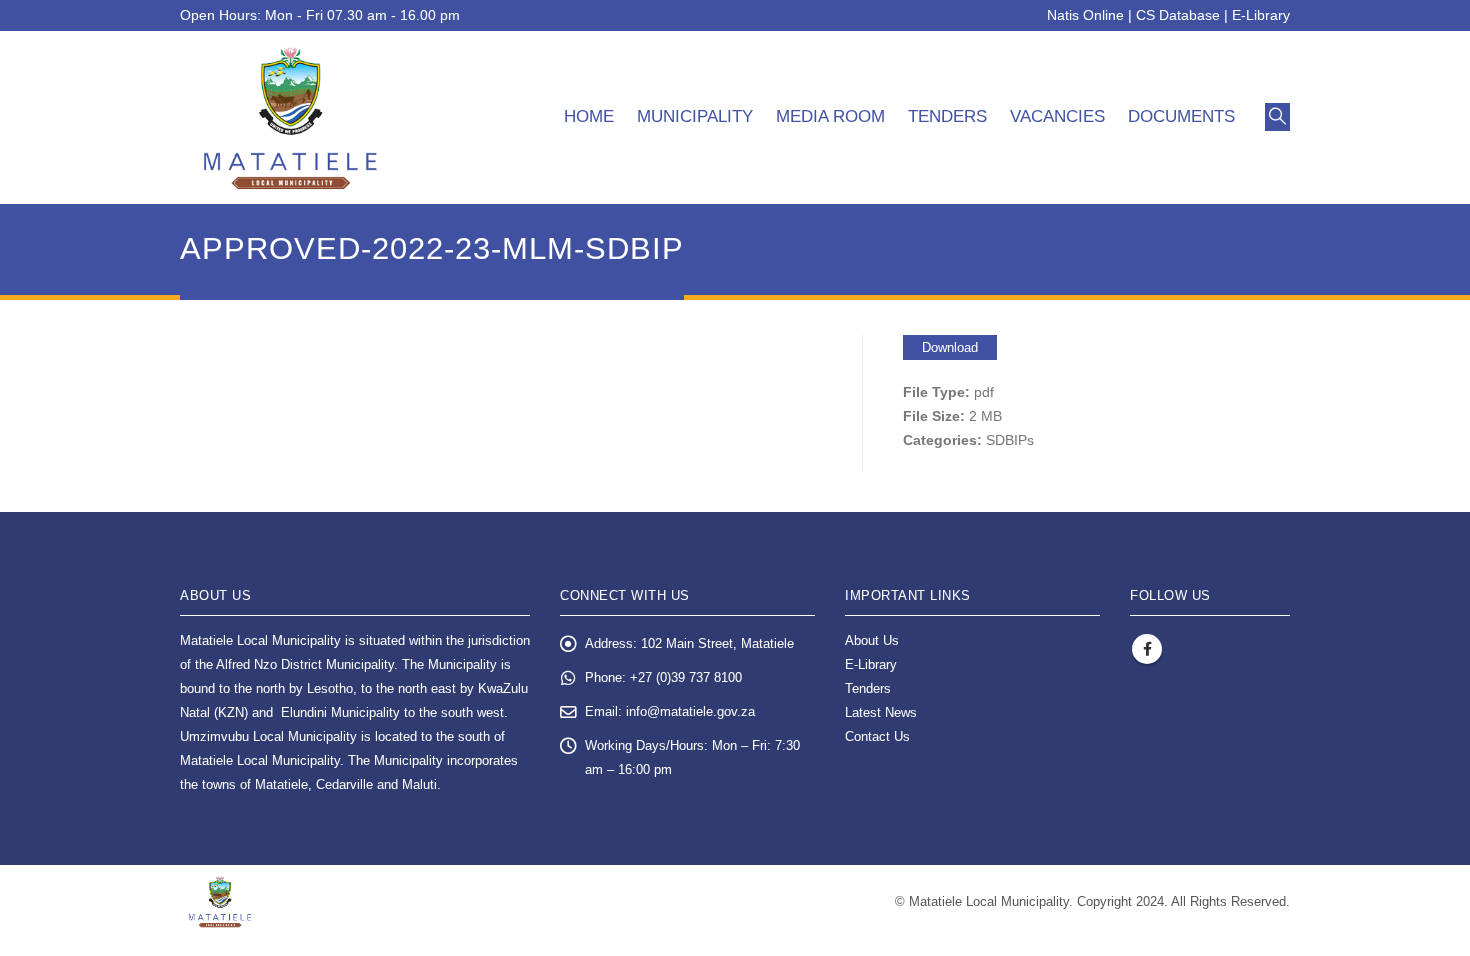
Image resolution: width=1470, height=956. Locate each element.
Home (589, 116)
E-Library (1261, 15)
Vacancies (1057, 116)
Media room (830, 116)
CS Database (1178, 15)
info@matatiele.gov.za (690, 712)
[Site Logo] (290, 117)
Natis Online (1085, 15)
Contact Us (877, 737)
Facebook (1147, 649)
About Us (872, 641)
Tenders (947, 116)
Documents (1181, 116)
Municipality (695, 116)
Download (950, 347)
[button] (1277, 117)
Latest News (881, 713)
